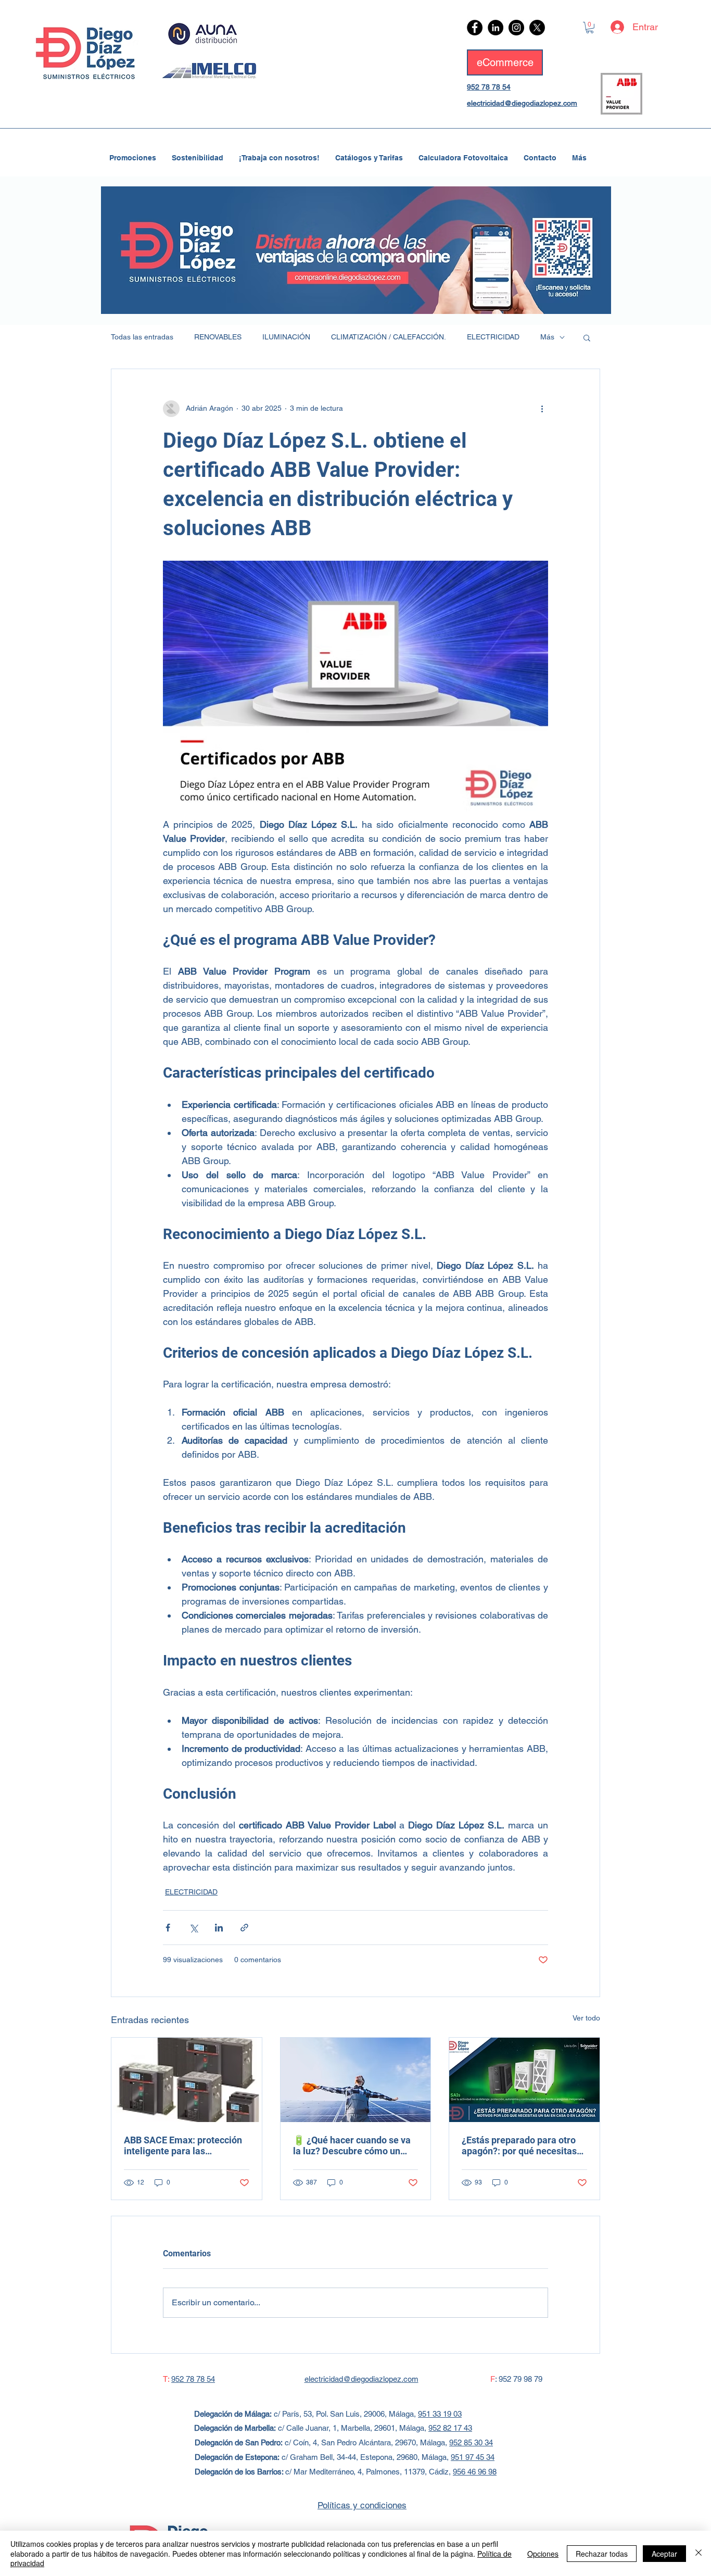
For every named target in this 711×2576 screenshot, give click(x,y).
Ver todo (586, 2018)
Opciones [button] (543, 2554)
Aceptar (664, 2554)
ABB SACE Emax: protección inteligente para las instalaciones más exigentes (184, 2145)
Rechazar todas (602, 2554)
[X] (537, 28)
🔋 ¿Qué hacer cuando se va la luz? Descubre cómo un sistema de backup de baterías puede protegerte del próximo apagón (355, 2145)
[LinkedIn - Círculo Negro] (496, 28)
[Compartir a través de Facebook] (168, 1928)
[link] (590, 28)
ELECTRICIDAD (493, 337)
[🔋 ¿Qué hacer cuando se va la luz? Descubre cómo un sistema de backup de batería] (356, 2080)
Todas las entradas (142, 337)
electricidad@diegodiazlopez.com (522, 103)
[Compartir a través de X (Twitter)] (193, 1928)
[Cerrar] (699, 2553)
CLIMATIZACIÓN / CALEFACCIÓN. (389, 337)
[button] (587, 337)
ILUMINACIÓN (286, 337)
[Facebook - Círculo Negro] (475, 28)
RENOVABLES (218, 337)
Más (547, 337)
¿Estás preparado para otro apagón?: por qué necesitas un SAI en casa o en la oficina (523, 2145)
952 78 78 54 (489, 87)
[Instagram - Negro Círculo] (516, 28)
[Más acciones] (542, 409)
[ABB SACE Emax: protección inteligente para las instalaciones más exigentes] (187, 2080)
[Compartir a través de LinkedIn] (219, 1928)
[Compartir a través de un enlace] (244, 1928)
